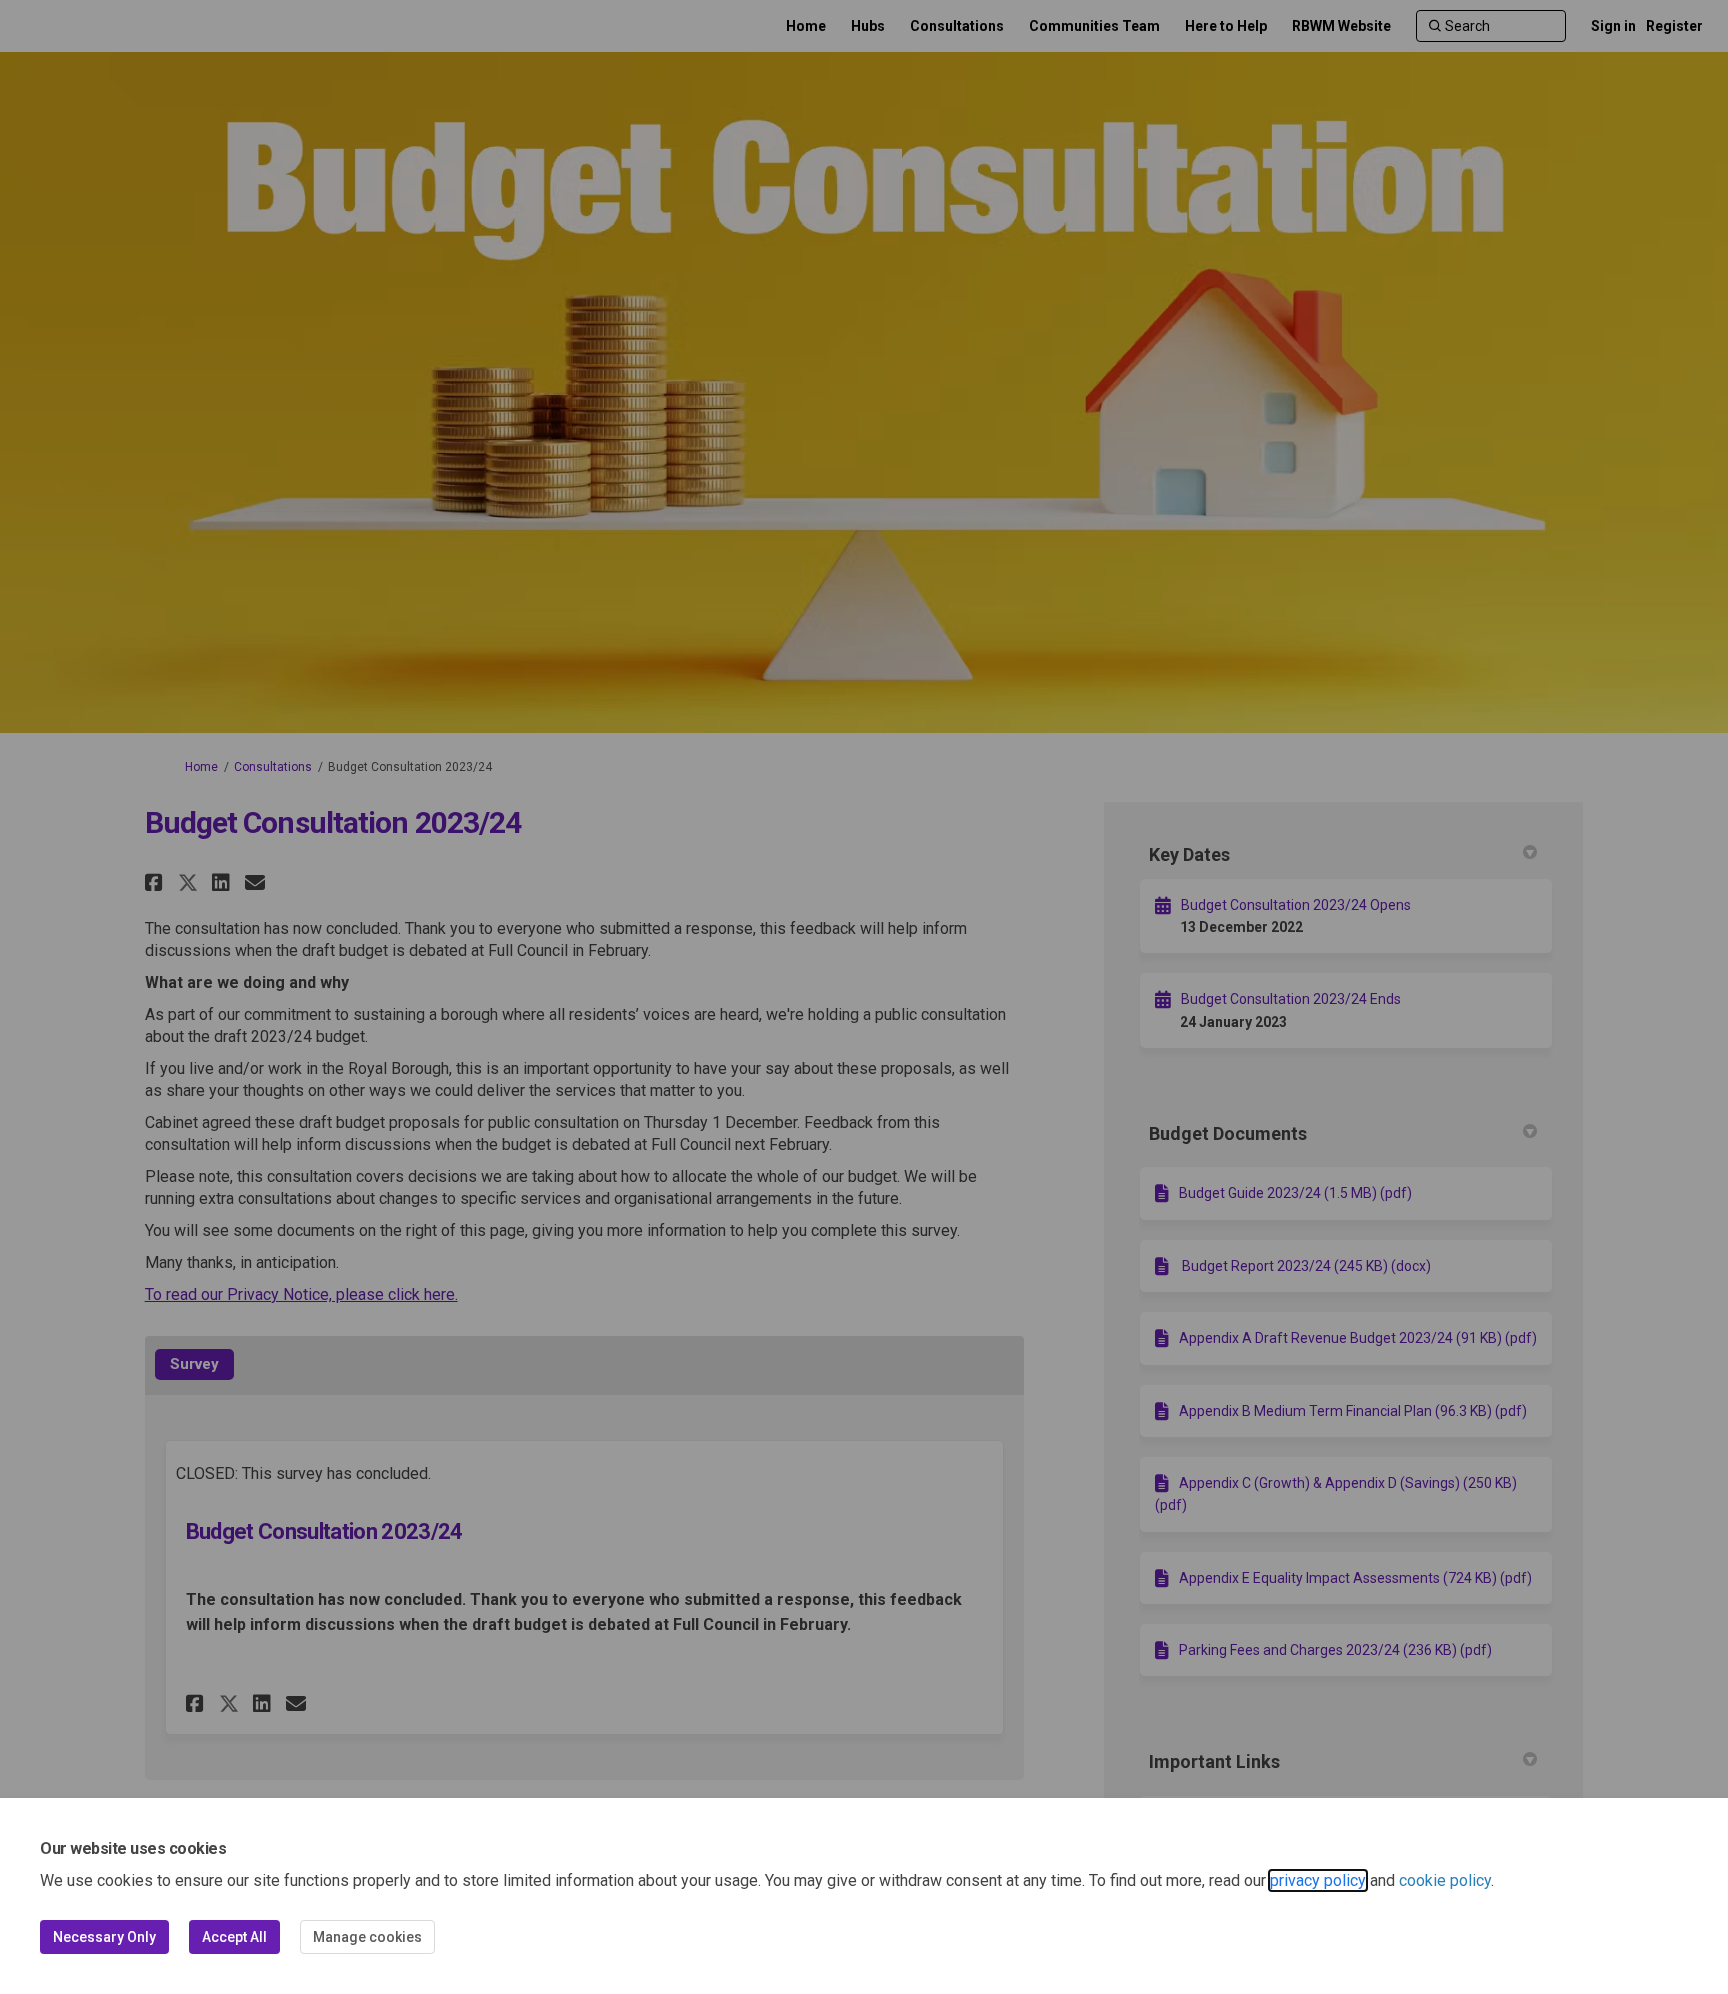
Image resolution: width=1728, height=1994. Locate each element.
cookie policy (1445, 1880)
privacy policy (1318, 1880)
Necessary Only (104, 1937)
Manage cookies (367, 1937)
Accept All (234, 1937)
